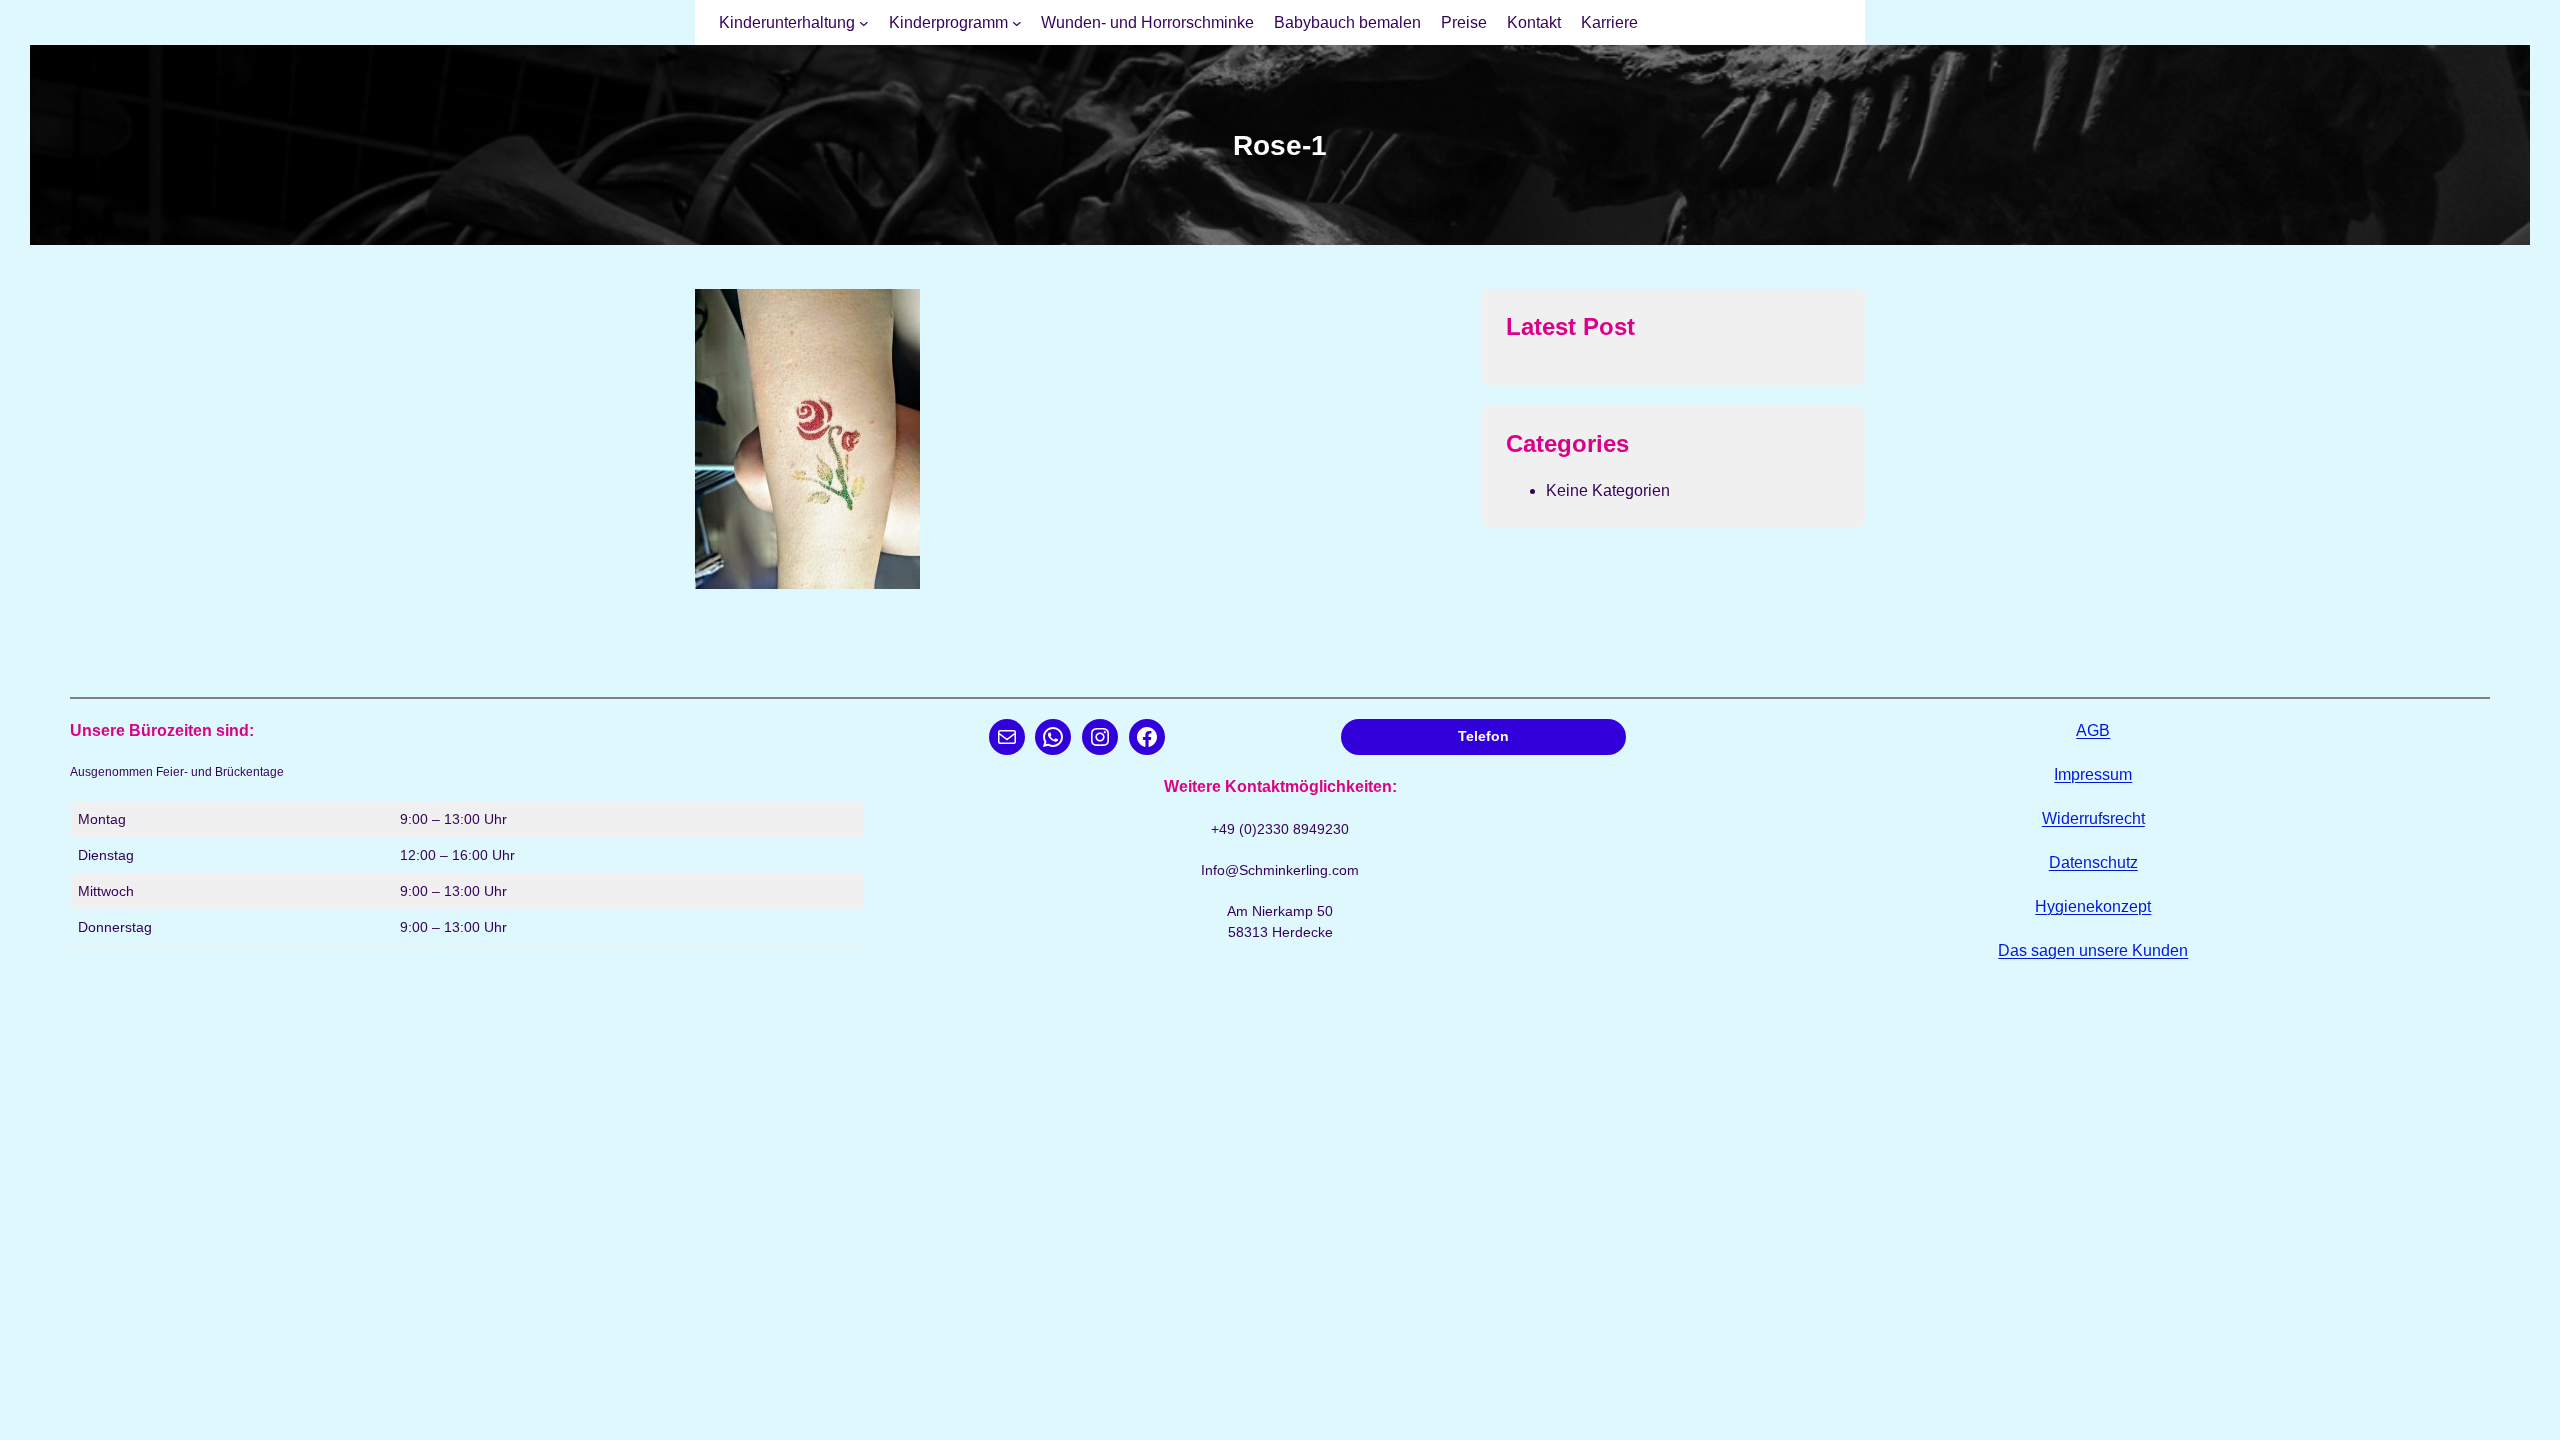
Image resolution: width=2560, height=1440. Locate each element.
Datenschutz (2093, 862)
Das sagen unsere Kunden (2093, 950)
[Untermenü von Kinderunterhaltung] (864, 23)
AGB (2093, 730)
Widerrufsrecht (2093, 818)
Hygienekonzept (2093, 906)
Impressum (2093, 774)
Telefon (1483, 736)
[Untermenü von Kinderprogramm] (1017, 23)
